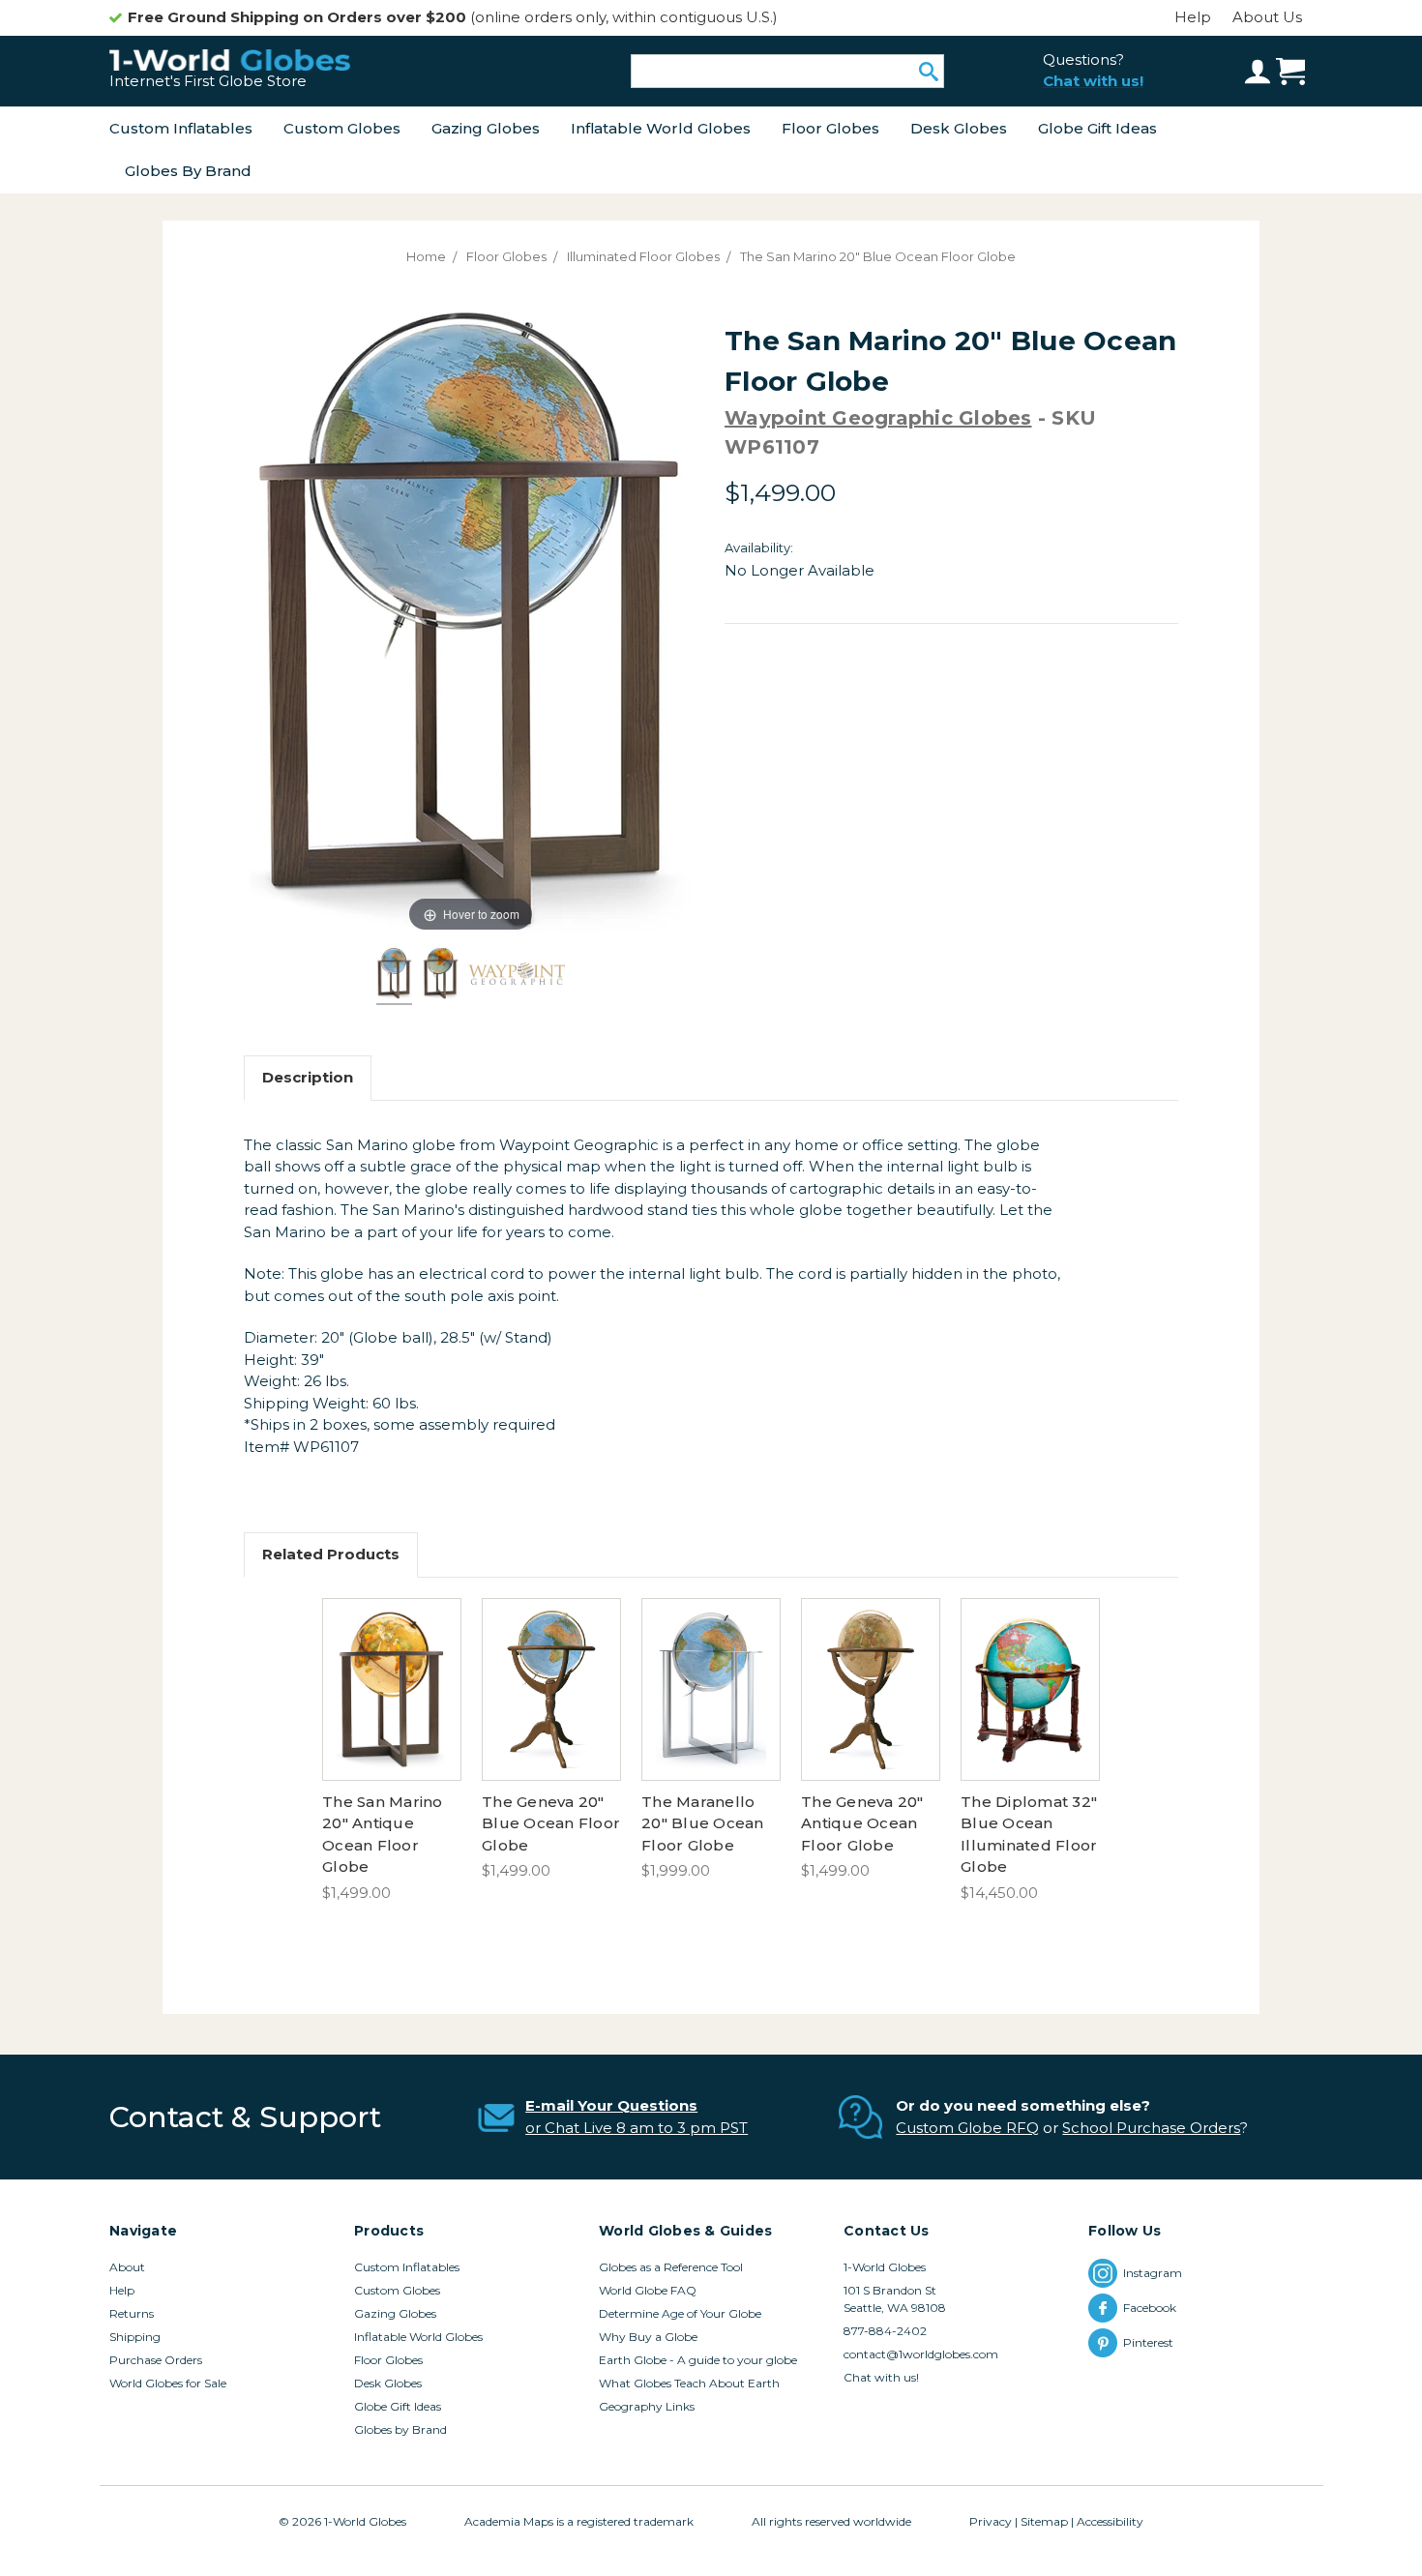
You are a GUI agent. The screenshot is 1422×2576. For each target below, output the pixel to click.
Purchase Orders (156, 2360)
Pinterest (1151, 2342)
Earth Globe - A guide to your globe (698, 2360)
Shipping (135, 2337)
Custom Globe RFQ (967, 2128)
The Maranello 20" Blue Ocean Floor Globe (703, 1823)
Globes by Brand (188, 171)
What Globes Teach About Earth (689, 2383)
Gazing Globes (486, 128)
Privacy (991, 2521)
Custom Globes (342, 128)
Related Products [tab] (331, 1554)
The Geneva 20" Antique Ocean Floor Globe (862, 1823)
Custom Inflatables (181, 128)
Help (1193, 17)
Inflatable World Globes (661, 128)
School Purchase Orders (1151, 2128)
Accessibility (1110, 2521)
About (127, 2267)
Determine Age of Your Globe (680, 2313)
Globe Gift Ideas (1097, 128)
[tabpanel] (392, 1751)
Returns (132, 2313)
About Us (1267, 17)
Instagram (1153, 2273)
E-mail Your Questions (611, 2105)
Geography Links (647, 2406)
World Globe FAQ (648, 2290)
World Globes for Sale (168, 2383)
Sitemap (1044, 2521)
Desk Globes (959, 128)
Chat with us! (881, 2377)
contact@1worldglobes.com (921, 2354)
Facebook (1151, 2308)
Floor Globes (830, 128)
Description (308, 1077)
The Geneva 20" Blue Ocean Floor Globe (551, 1823)
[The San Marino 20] (395, 976)
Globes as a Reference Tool (671, 2267)
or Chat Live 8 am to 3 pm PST (637, 2128)
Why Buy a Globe (648, 2337)
